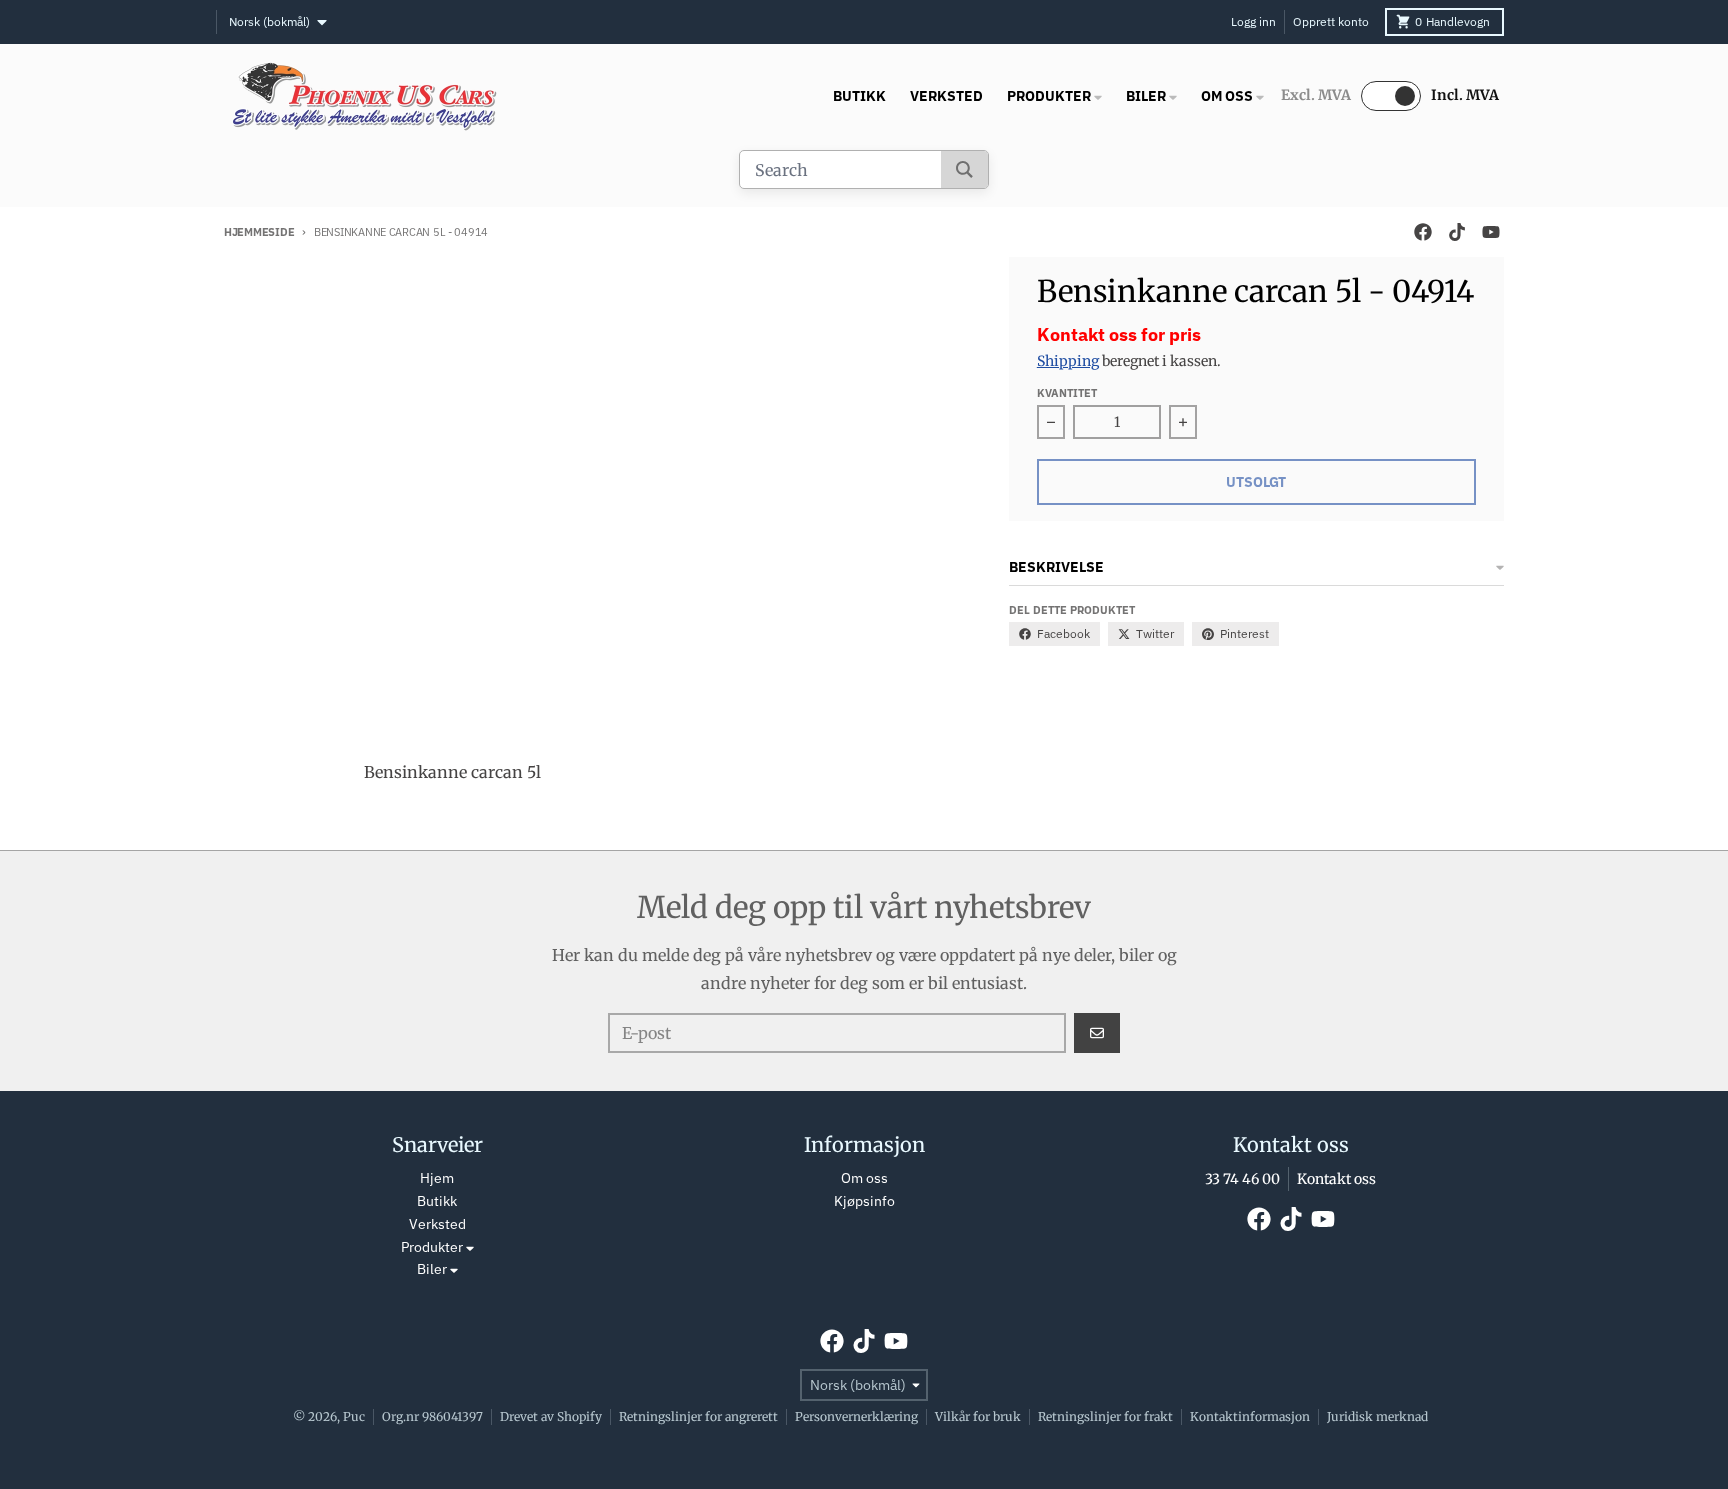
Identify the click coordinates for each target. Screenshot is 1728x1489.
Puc (354, 1416)
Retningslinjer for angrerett (698, 1416)
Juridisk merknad (1377, 1416)
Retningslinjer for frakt (1105, 1416)
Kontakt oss (1336, 1179)
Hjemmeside (259, 232)
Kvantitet (1067, 393)
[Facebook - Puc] (1423, 232)
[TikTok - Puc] (1457, 232)
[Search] (964, 169)
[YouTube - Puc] (1491, 232)
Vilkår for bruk (978, 1416)
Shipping (1068, 361)
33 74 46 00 (1242, 1179)
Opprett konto (1331, 21)
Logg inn (1253, 21)
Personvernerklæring (856, 1416)
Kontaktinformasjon (1250, 1416)
